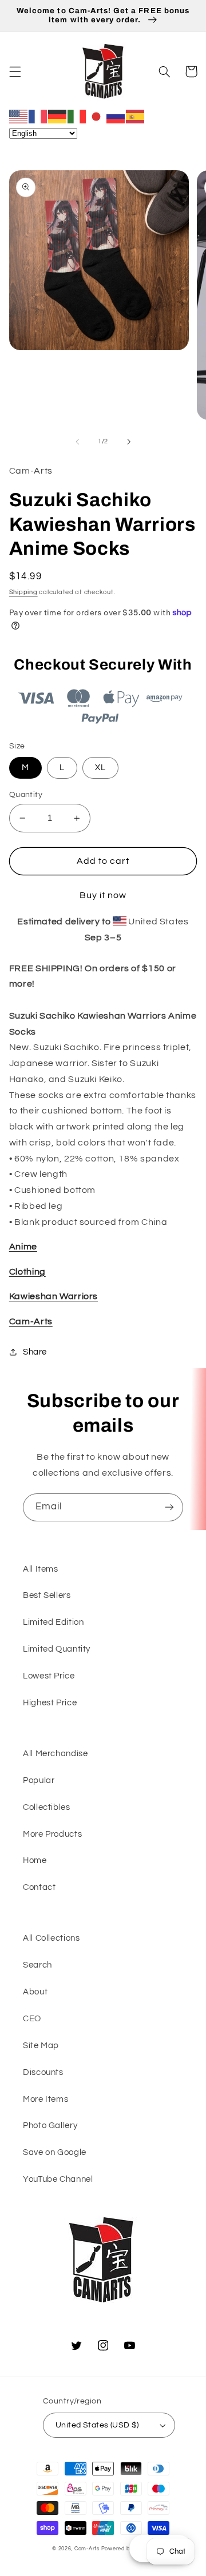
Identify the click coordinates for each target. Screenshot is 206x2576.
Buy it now (103, 895)
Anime (23, 1247)
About (35, 1992)
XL (100, 768)
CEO (32, 2019)
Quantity (26, 795)
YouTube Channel (58, 2179)
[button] (15, 71)
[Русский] (116, 116)
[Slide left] (77, 442)
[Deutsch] (58, 116)
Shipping (23, 592)
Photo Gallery (50, 2126)
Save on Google (55, 2152)
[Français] (38, 116)
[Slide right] (129, 442)
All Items (41, 1569)
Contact (39, 1887)
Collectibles (47, 1807)
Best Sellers (47, 1595)
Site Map (41, 2046)
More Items (45, 2099)
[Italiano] (77, 116)
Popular (39, 1780)
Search (37, 1965)
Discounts (43, 2072)
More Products (52, 1834)
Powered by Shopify (128, 2549)
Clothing (27, 1272)
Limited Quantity (57, 1649)
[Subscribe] (169, 1507)
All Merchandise (55, 1754)
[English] (19, 116)
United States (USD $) (97, 2425)
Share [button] (35, 1352)
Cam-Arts (31, 1321)
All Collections (51, 1938)
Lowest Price (49, 1676)
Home (35, 1860)
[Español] (136, 116)
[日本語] (97, 116)
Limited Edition (53, 1622)
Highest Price (50, 1703)
